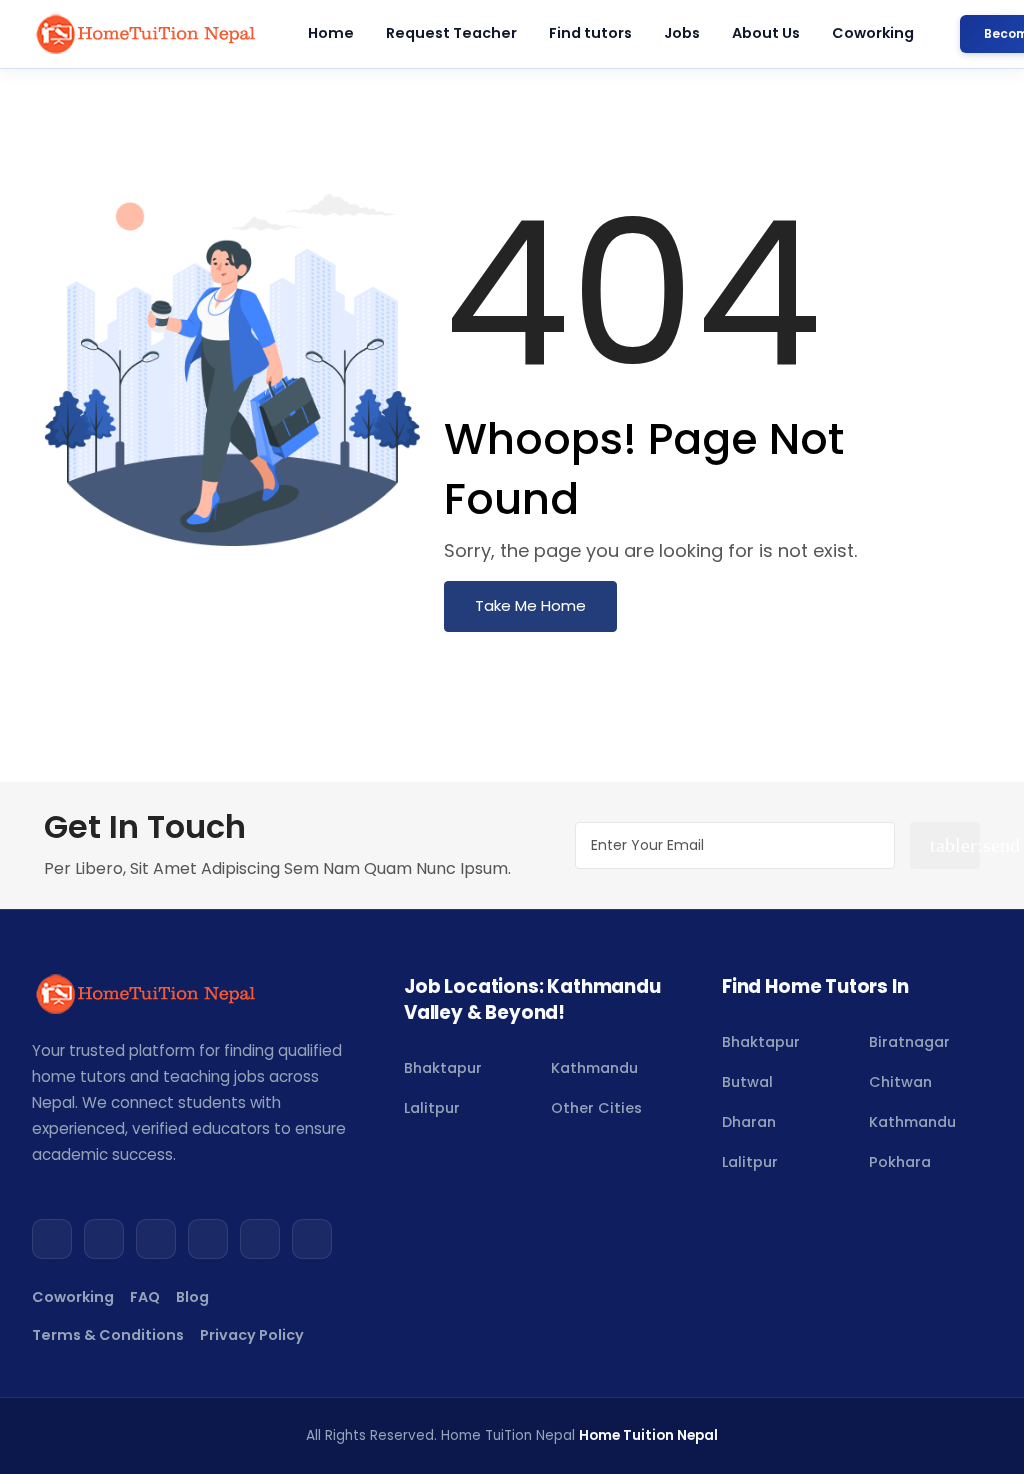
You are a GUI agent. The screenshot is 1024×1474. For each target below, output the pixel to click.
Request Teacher (451, 33)
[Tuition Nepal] (147, 34)
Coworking (873, 33)
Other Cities (596, 1108)
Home (331, 33)
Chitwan (900, 1082)
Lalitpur (432, 1108)
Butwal (747, 1082)
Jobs (682, 33)
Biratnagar (909, 1042)
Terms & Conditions (108, 1335)
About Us (766, 33)
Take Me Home (530, 605)
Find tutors (590, 33)
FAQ (145, 1297)
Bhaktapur (443, 1068)
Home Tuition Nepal (648, 1435)
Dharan (749, 1122)
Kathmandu (594, 1068)
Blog (192, 1297)
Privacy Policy (252, 1335)
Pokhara (900, 1162)
